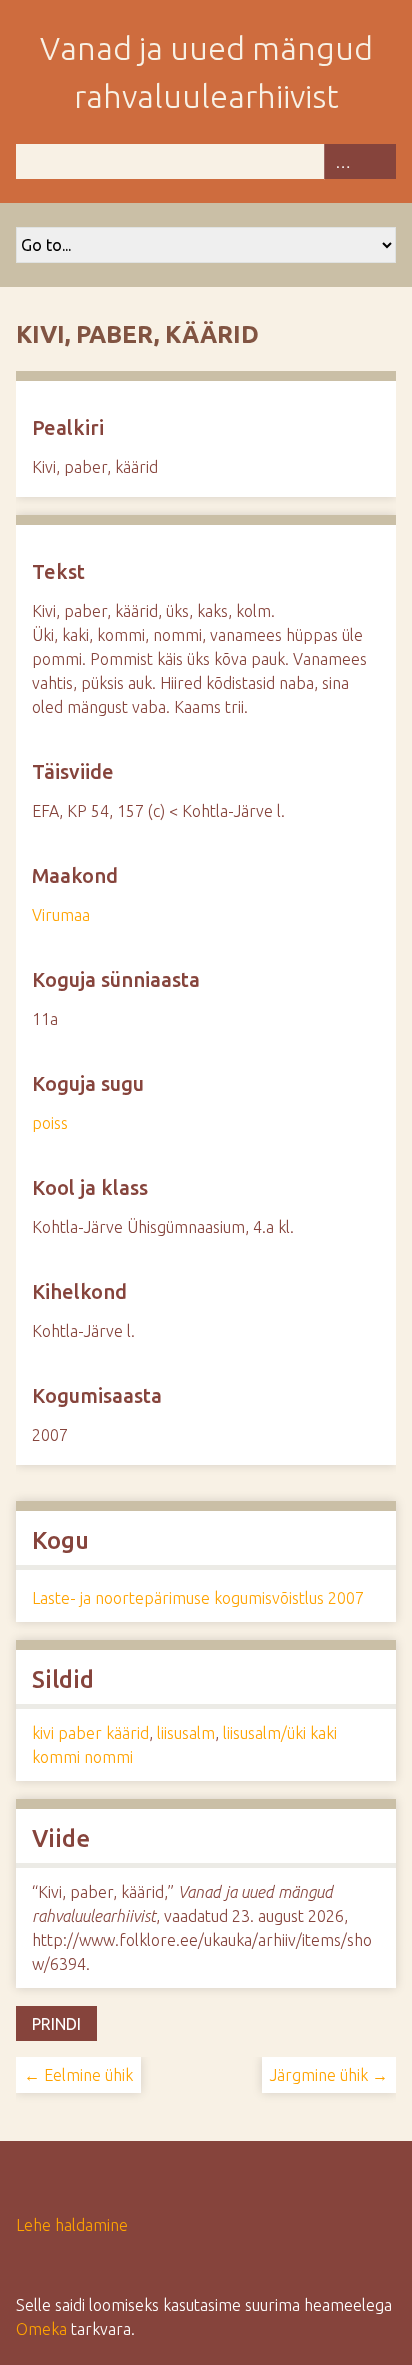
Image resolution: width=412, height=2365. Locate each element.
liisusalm (186, 1733)
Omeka (41, 2329)
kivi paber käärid (90, 1733)
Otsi (378, 161)
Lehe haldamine (72, 2225)
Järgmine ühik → (329, 2075)
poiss (50, 1123)
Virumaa (61, 915)
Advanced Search (342, 161)
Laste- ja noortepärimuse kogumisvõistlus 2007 (198, 1598)
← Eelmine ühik (78, 2075)
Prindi (56, 2024)
